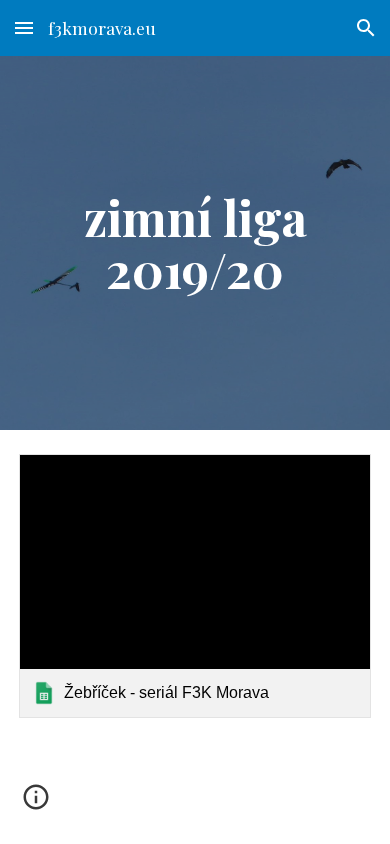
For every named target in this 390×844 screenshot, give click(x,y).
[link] (195, 586)
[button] (24, 27)
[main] (195, 243)
